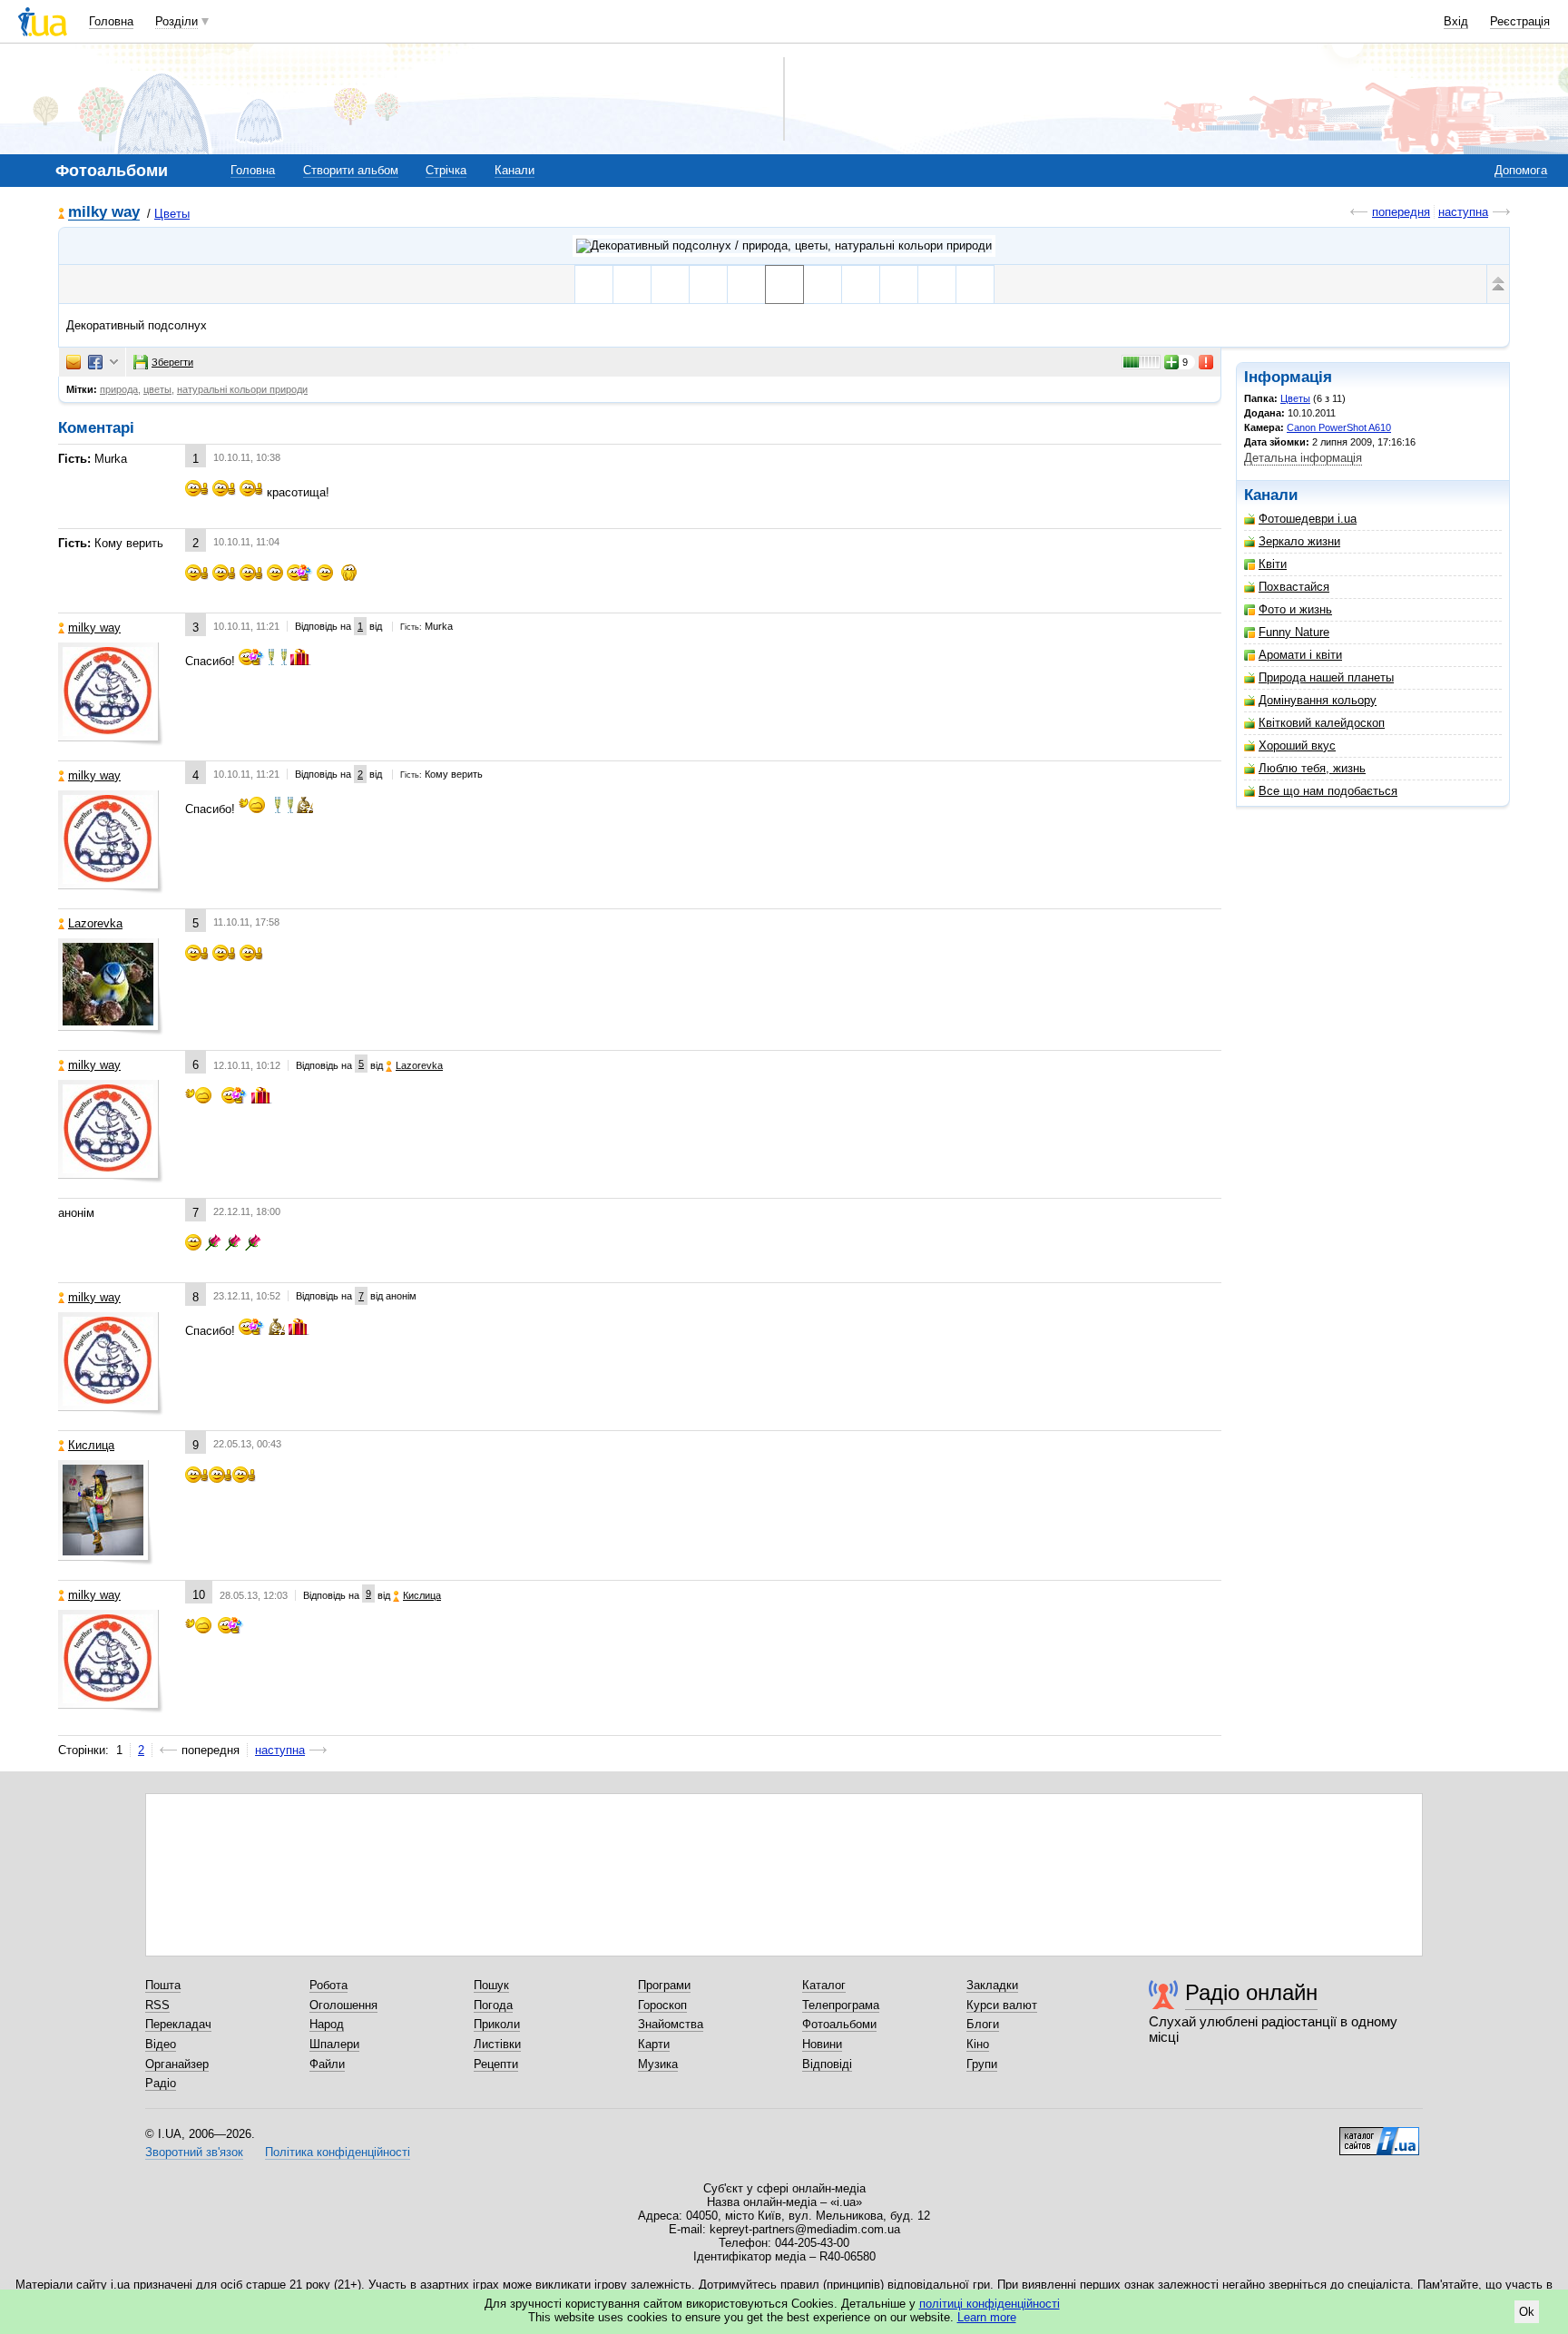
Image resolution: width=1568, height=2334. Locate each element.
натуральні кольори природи (242, 389)
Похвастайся (1294, 587)
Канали (514, 170)
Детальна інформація (1303, 458)
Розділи (176, 21)
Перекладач (178, 2024)
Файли (327, 2064)
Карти (654, 2044)
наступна (1463, 212)
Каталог (824, 1985)
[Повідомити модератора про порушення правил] (1207, 362)
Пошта (163, 1985)
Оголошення (343, 2005)
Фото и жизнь (1295, 609)
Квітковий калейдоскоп (1322, 723)
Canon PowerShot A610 (1339, 427)
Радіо (161, 2083)
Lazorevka (95, 923)
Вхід (1456, 21)
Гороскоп (662, 2005)
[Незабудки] (708, 284)
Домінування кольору (1318, 700)
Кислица (91, 1445)
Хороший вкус (1297, 745)
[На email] (73, 362)
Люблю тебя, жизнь (1312, 768)
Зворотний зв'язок (194, 2152)
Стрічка (446, 170)
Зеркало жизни (1299, 541)
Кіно (978, 2044)
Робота (328, 1985)
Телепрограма (841, 2005)
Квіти (1273, 564)
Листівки (497, 2044)
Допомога (1521, 170)
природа (119, 389)
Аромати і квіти (1300, 655)
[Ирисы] (594, 284)
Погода (493, 2005)
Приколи (497, 2024)
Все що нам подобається (1328, 791)
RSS (157, 2005)
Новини (822, 2044)
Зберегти (172, 362)
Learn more (987, 2317)
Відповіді (827, 2064)
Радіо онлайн (1251, 1992)
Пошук (491, 1985)
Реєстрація (1520, 21)
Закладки (992, 1985)
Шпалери (334, 2044)
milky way (104, 213)
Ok (1527, 2312)
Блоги (983, 2024)
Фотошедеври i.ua (1308, 519)
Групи (982, 2064)
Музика (658, 2064)
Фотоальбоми (839, 2024)
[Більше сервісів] (114, 363)
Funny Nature (1294, 632)
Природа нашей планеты (1326, 677)
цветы (157, 389)
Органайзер (177, 2064)
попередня (1401, 212)
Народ (327, 2024)
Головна (111, 21)
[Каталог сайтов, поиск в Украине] (1379, 2134)
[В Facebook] (95, 362)
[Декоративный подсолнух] (784, 284)
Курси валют (1002, 2005)
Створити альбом (351, 170)
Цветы (172, 214)
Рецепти (496, 2064)
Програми (664, 1985)
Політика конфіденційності (338, 2152)
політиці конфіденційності (990, 2304)
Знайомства (671, 2024)
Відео (161, 2044)
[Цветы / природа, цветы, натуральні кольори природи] (784, 246)
